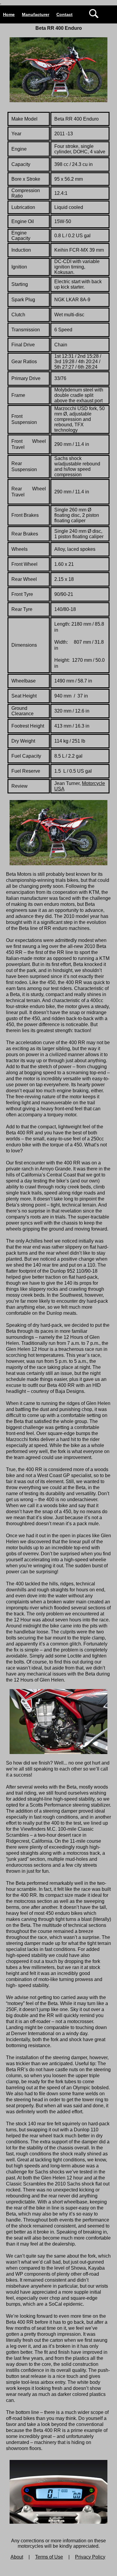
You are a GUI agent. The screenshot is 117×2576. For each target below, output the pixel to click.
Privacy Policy (90, 2557)
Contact (64, 14)
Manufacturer (36, 14)
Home (9, 14)
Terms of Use (49, 2557)
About (17, 2557)
